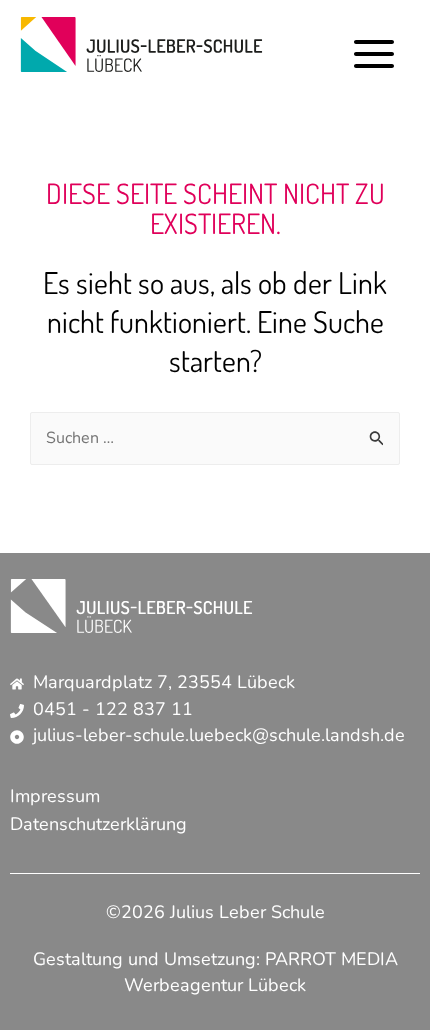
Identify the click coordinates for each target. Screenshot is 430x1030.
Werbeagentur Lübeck (215, 985)
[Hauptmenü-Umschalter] (374, 54)
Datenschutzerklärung (98, 824)
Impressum (55, 796)
